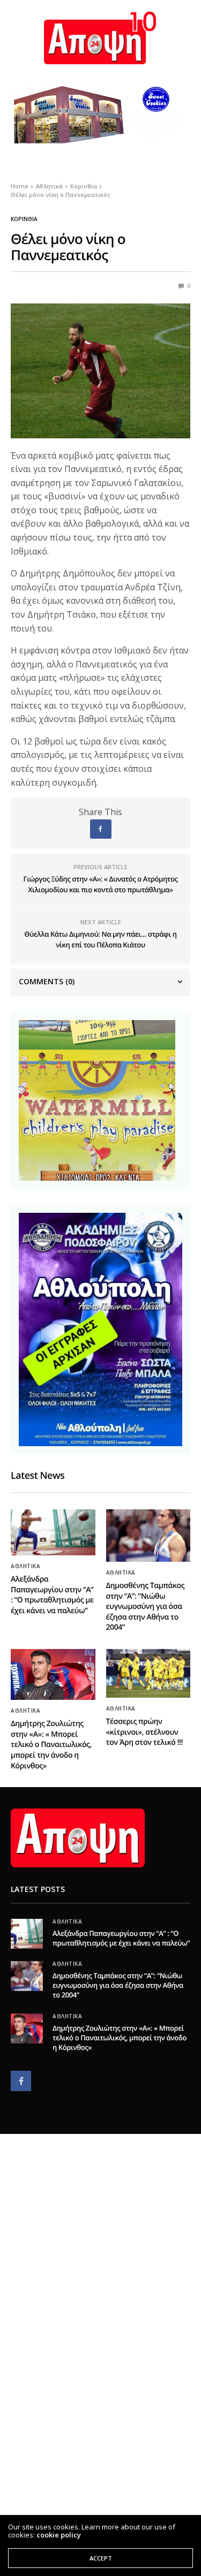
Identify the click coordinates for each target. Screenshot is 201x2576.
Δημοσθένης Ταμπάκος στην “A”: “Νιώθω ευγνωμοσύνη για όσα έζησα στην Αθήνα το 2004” (146, 1606)
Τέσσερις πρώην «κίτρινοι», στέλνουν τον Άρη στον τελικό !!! (144, 1732)
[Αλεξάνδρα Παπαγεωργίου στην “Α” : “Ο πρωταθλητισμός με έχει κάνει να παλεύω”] (53, 1532)
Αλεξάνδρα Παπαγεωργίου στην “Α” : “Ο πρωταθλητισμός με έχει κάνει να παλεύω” (52, 1595)
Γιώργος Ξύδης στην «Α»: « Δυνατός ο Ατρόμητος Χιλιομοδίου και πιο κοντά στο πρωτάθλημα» (101, 884)
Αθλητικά (25, 1566)
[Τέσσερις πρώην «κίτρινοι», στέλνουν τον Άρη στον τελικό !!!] (148, 1673)
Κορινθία (24, 219)
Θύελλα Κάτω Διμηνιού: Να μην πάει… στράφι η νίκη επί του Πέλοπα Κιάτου (100, 939)
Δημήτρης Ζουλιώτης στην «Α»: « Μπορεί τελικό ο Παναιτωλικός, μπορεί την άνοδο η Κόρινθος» (51, 1745)
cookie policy (59, 2535)
